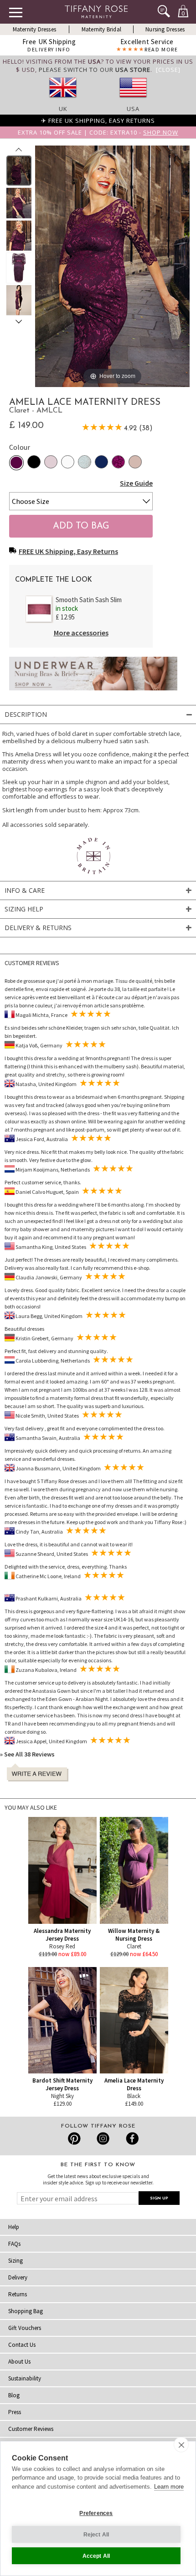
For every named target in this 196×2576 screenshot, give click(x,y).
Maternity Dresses (34, 29)
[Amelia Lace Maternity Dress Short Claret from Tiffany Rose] (19, 171)
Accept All (96, 2556)
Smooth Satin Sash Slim (89, 600)
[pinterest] (75, 2138)
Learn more (169, 2487)
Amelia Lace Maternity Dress (134, 2084)
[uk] (63, 101)
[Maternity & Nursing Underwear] (93, 693)
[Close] (168, 70)
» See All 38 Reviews (27, 1754)
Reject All (96, 2535)
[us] (133, 101)
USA (133, 109)
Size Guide (136, 483)
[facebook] (131, 2138)
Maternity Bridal (101, 29)
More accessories (81, 633)
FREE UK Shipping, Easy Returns (68, 551)
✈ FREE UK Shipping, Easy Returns (98, 121)
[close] (181, 2445)
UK (63, 109)
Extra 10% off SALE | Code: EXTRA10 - (98, 132)
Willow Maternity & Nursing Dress (134, 1935)
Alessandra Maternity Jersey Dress (62, 1935)
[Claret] (16, 463)
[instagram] (103, 2138)
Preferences (96, 2513)
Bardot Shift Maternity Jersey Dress (62, 2084)
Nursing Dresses (165, 29)
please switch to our (95, 70)
